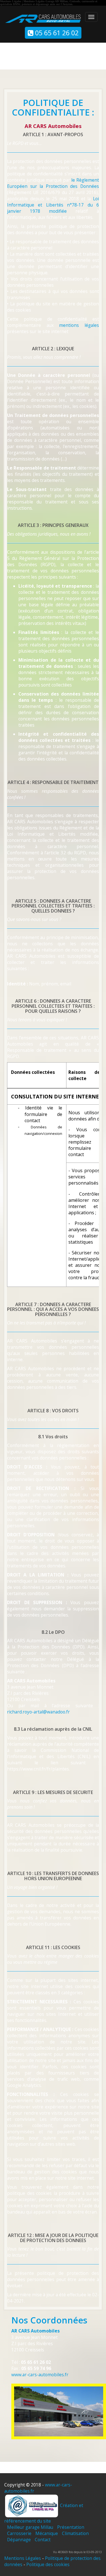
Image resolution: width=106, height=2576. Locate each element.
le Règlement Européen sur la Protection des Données (53, 183)
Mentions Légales (23, 2558)
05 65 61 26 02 (56, 33)
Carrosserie (19, 2533)
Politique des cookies (48, 2564)
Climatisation (75, 2533)
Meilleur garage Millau (30, 2527)
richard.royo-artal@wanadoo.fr (38, 1712)
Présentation (71, 2527)
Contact (43, 2540)
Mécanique (47, 2533)
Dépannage (19, 2540)
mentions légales (79, 325)
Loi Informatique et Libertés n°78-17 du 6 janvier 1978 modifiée (53, 205)
